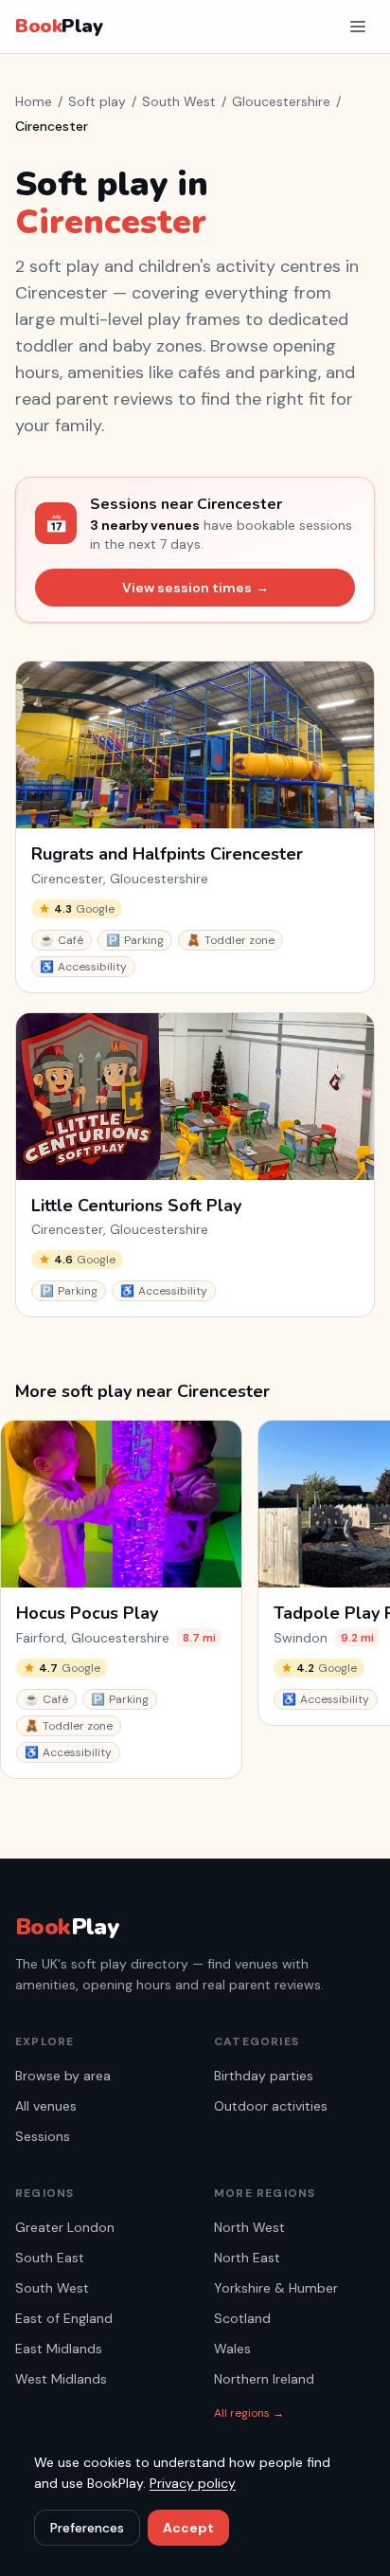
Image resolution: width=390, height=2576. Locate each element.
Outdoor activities (271, 2106)
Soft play (97, 101)
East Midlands (59, 2349)
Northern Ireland (264, 2379)
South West (179, 101)
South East (50, 2258)
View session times (195, 588)
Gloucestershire (281, 101)
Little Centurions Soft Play (136, 1206)
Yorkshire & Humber (276, 2288)
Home (34, 101)
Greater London (65, 2227)
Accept (188, 2528)
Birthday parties (264, 2076)
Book (59, 26)
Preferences (87, 2528)
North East (247, 2258)
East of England (64, 2318)
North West (249, 2227)
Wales (232, 2349)
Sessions (43, 2136)
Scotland (242, 2318)
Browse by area (63, 2076)
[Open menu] (358, 27)
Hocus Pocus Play (87, 1614)
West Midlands (61, 2379)
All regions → (249, 2413)
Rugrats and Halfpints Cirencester (167, 854)
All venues (46, 2106)
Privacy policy (193, 2483)
